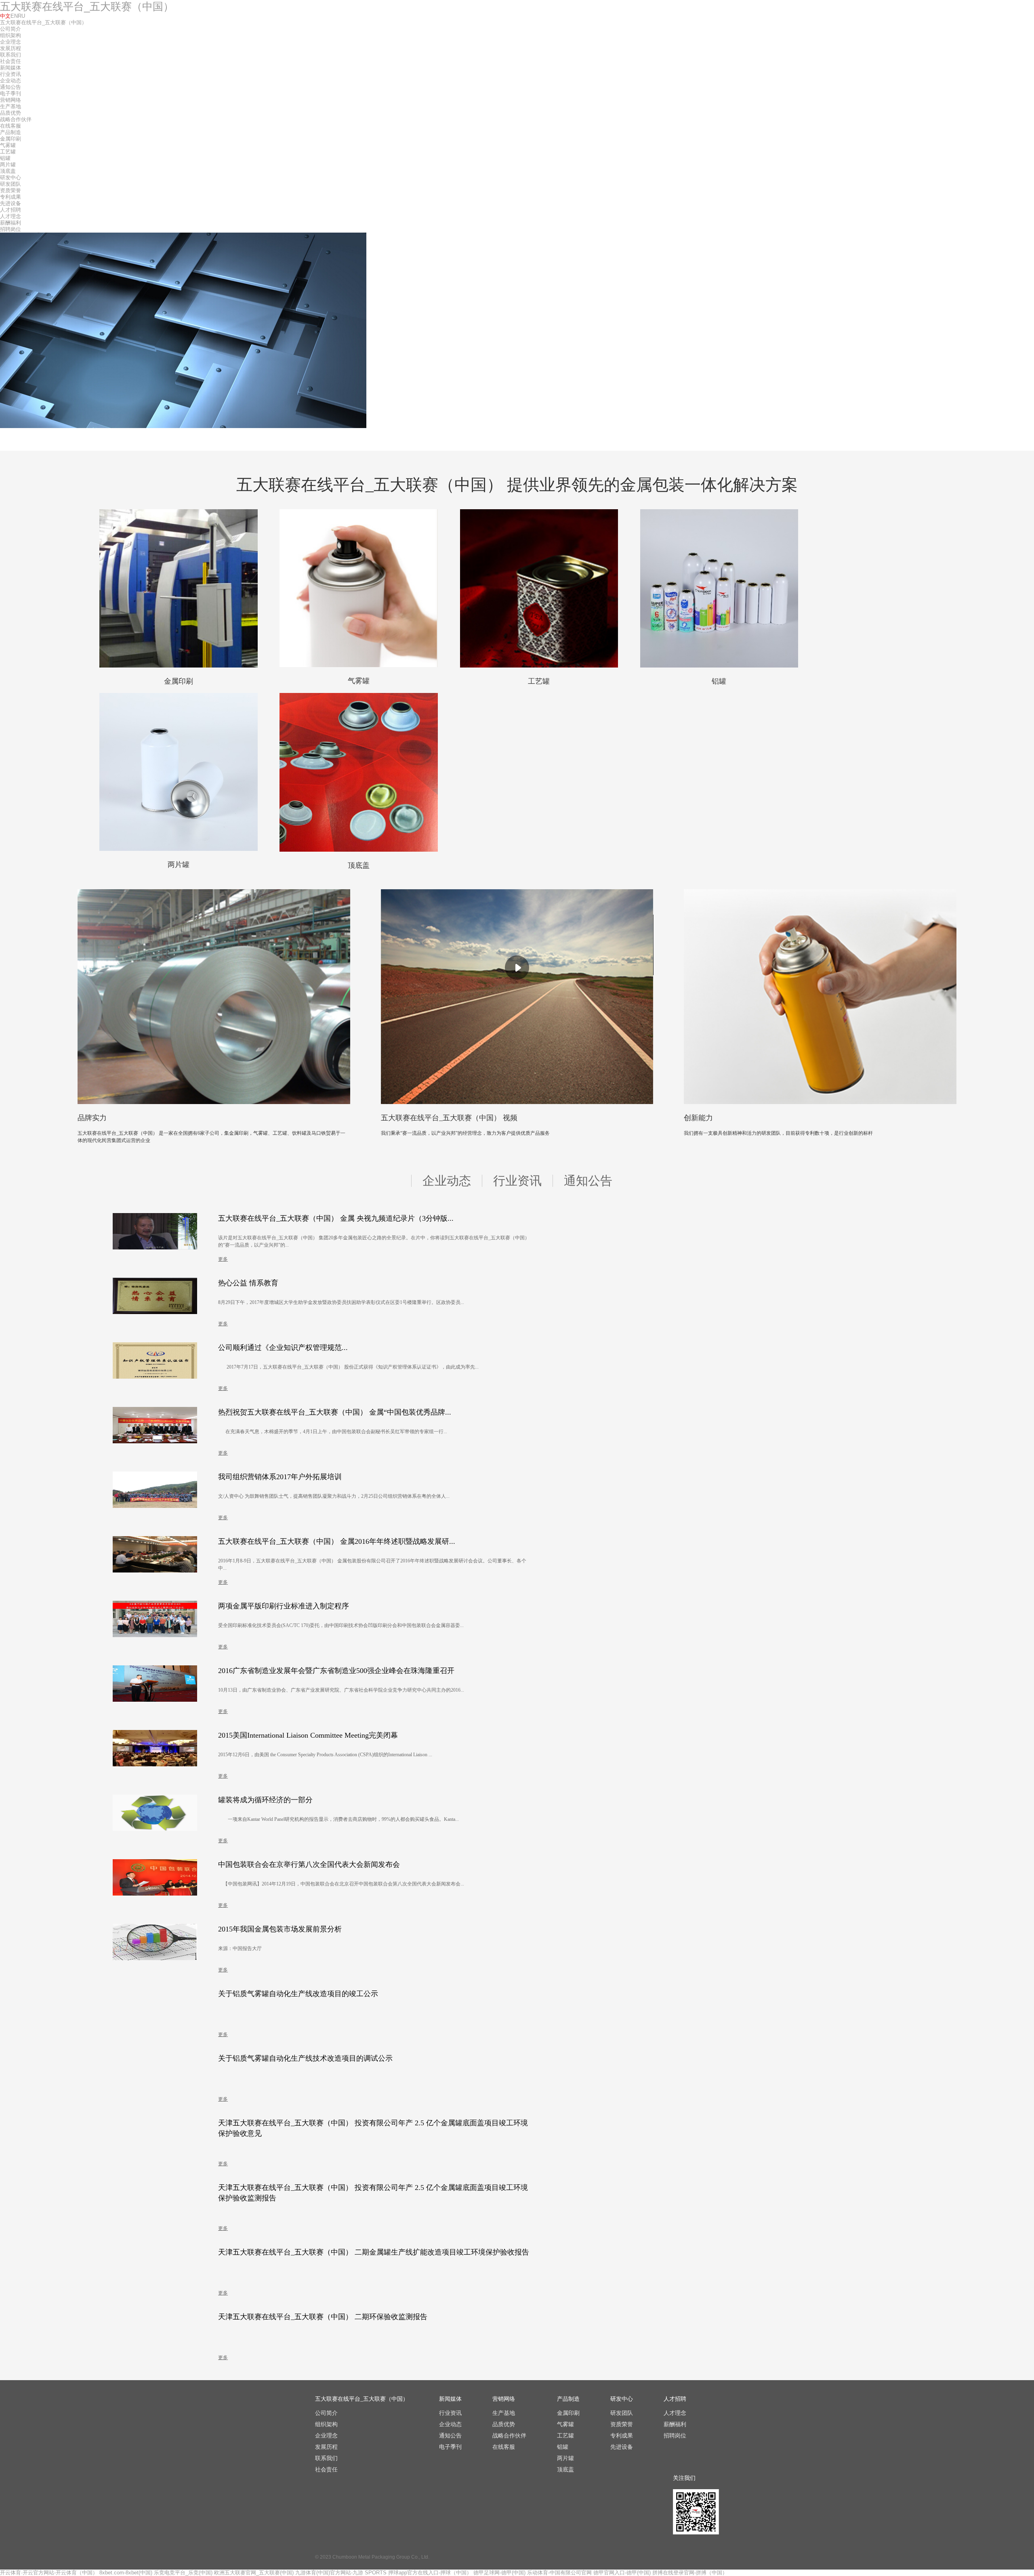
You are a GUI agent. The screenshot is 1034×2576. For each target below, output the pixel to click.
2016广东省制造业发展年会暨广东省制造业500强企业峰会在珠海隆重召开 (336, 1671)
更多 (223, 1259)
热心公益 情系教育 (248, 1283)
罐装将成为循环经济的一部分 (265, 1800)
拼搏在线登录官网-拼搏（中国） (690, 2573)
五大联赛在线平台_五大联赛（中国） (87, 6)
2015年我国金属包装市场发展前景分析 (280, 1929)
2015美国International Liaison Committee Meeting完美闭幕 (308, 1735)
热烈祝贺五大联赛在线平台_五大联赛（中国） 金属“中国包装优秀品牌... (335, 1412)
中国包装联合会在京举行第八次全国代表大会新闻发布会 (309, 1864)
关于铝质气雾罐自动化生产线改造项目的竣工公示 (298, 1994)
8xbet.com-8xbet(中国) (126, 2573)
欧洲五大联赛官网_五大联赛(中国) (254, 2573)
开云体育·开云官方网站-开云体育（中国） (49, 2573)
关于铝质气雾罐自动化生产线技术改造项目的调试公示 (305, 2058)
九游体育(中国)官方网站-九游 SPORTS (341, 2573)
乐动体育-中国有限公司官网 (559, 2573)
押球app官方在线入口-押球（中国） (430, 2573)
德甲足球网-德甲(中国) (499, 2573)
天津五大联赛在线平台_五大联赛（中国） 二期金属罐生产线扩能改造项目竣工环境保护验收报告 (374, 2252)
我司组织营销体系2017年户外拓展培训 (280, 1477)
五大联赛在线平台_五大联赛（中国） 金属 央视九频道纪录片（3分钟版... (336, 1218)
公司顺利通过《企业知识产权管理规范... (283, 1348)
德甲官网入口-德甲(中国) (622, 2573)
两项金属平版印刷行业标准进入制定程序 (284, 1606)
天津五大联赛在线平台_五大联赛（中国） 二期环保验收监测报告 (323, 2317)
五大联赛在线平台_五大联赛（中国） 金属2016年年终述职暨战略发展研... (337, 1541)
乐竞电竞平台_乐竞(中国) (183, 2573)
